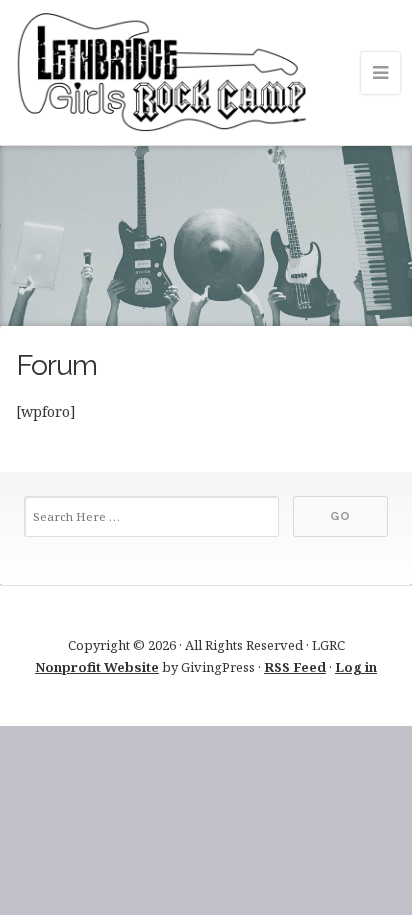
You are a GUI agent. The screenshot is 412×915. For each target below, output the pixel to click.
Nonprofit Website (97, 667)
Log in (356, 667)
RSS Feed (295, 667)
